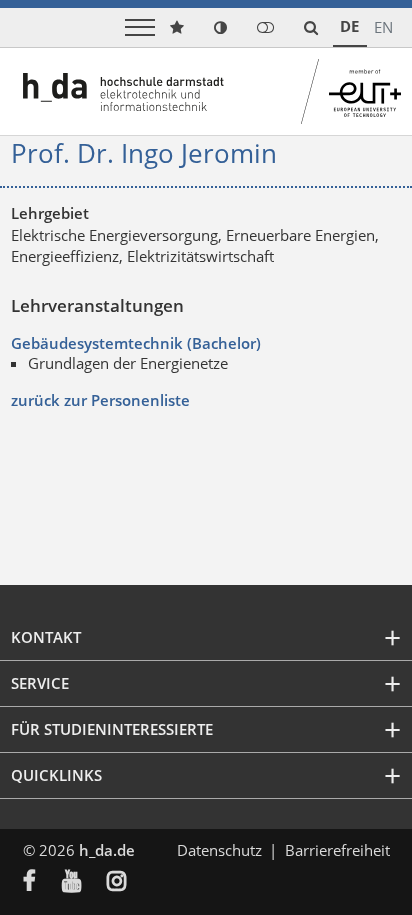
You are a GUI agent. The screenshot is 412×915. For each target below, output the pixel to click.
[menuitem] (42, 883)
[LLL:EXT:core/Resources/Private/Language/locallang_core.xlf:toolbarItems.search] (311, 27)
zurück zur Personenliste (100, 400)
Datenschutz (219, 850)
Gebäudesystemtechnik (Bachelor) (136, 343)
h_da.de (107, 850)
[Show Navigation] (140, 27)
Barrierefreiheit (337, 850)
